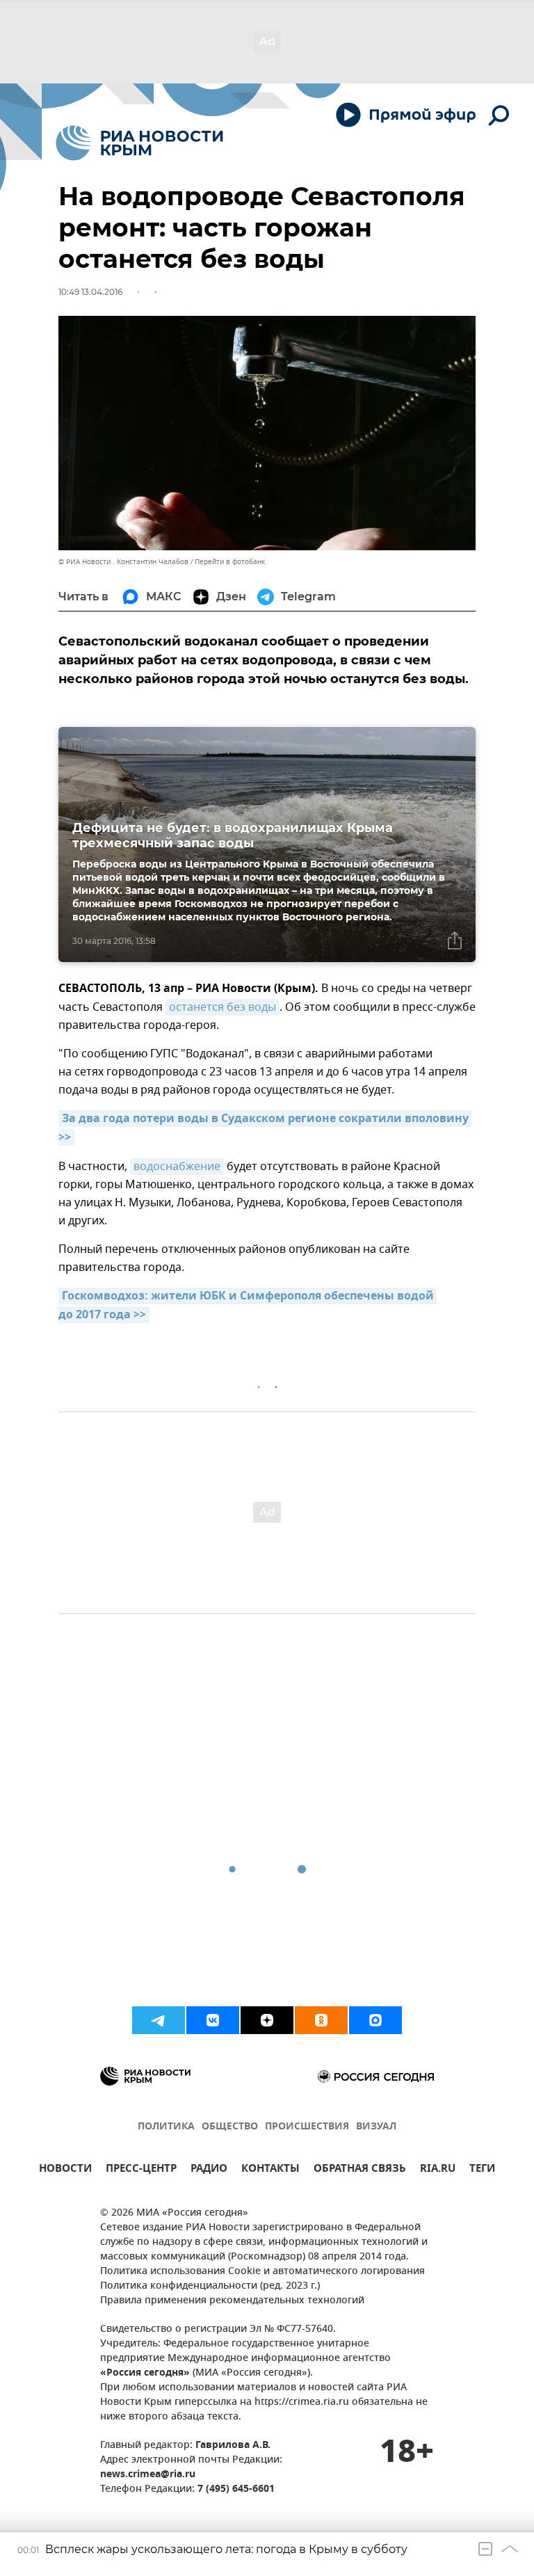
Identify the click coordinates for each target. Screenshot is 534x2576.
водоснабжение (177, 1167)
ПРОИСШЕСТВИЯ (307, 2127)
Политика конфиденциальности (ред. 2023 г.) (210, 2286)
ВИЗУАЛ (376, 2127)
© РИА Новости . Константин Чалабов (123, 562)
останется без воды (222, 1007)
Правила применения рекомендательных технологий (232, 2301)
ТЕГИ (482, 2170)
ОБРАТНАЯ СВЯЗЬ (360, 2170)
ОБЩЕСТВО (230, 2127)
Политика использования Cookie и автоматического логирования (262, 2272)
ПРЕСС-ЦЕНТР (141, 2170)
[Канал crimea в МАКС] (375, 2020)
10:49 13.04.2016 (90, 292)
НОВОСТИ (65, 2170)
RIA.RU (438, 2170)
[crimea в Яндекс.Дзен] (267, 2020)
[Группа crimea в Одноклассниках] (321, 2020)
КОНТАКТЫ (270, 2170)
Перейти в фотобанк (230, 562)
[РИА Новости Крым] (139, 143)
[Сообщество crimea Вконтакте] (213, 2020)
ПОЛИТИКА (166, 2127)
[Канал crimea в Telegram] (159, 2020)
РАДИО (209, 2170)
